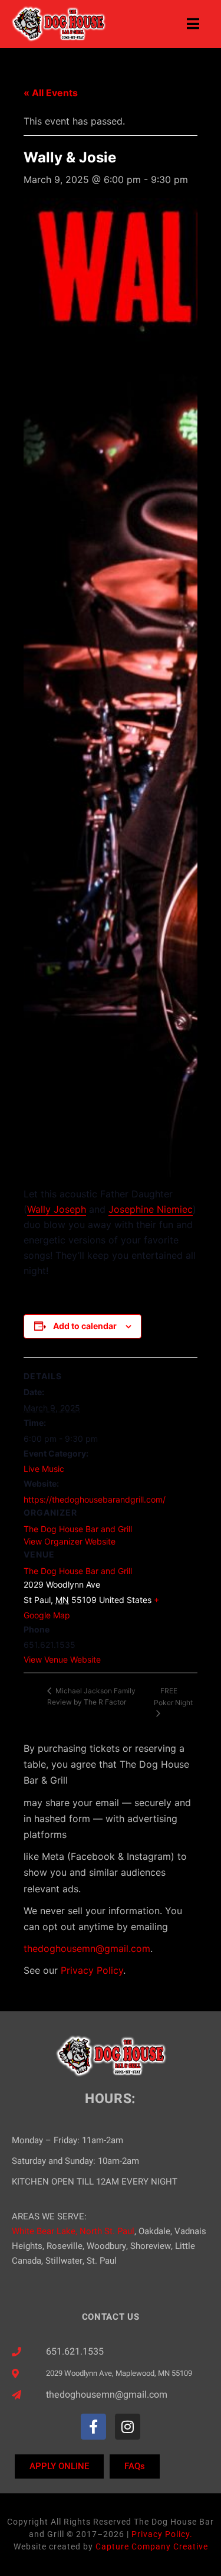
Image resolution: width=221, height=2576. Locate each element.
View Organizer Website (70, 1541)
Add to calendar (85, 1326)
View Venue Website (62, 1659)
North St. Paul (107, 2231)
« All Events (51, 93)
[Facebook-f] (93, 2426)
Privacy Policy (92, 1970)
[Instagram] (128, 2426)
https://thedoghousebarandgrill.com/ (95, 1499)
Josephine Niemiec (151, 1209)
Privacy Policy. (162, 2534)
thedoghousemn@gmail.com (87, 1948)
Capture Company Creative (152, 2546)
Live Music (44, 1469)
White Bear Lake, (44, 2231)
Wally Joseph (57, 1209)
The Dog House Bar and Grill (78, 1571)
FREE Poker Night (173, 1697)
